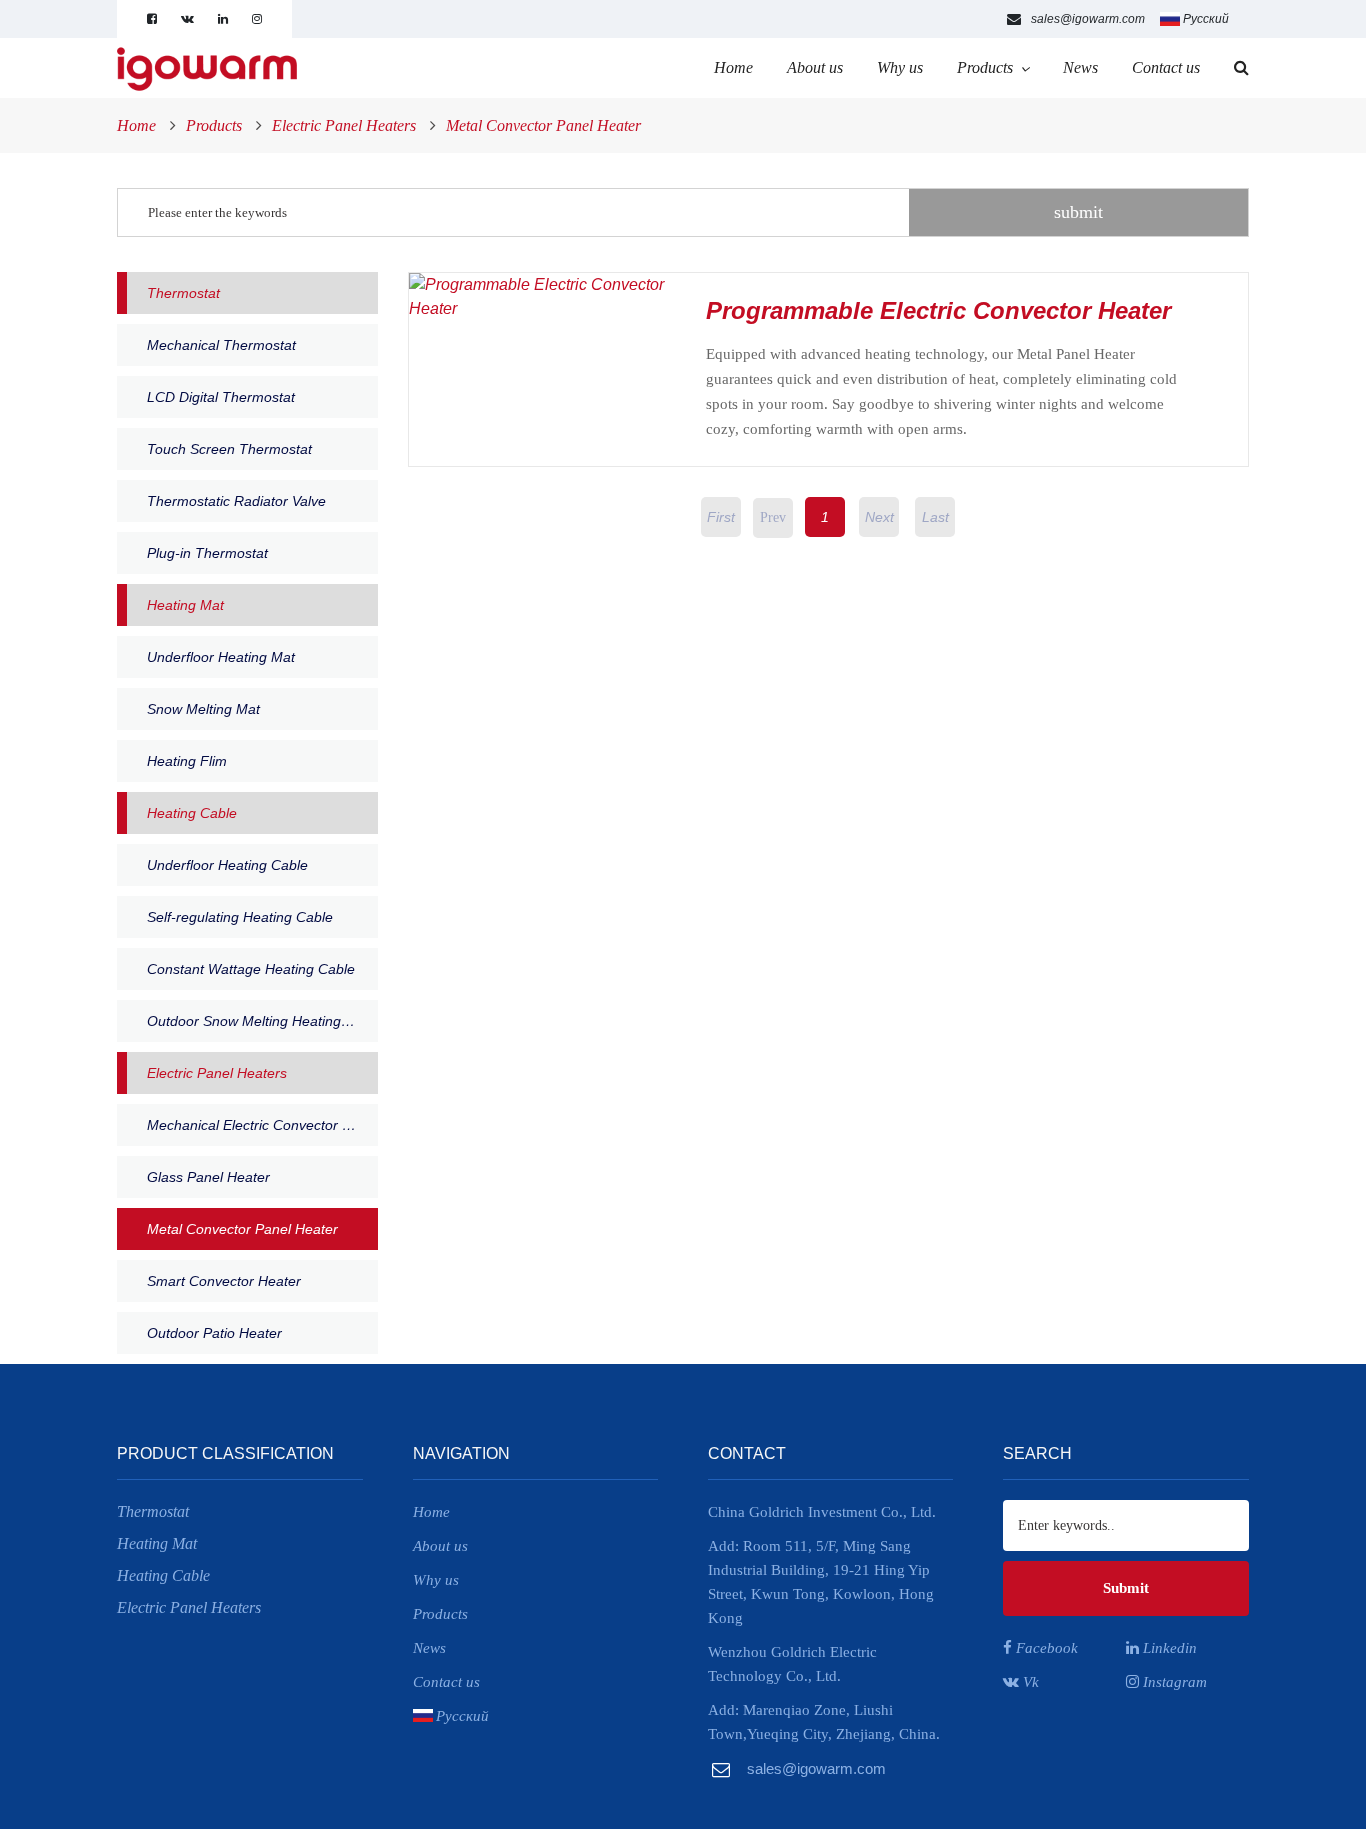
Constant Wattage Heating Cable (251, 969)
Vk (1029, 1682)
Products (985, 67)
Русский (1206, 19)
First (721, 517)
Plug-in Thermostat (207, 553)
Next (879, 517)
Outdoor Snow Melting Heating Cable (262, 1021)
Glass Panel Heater (208, 1177)
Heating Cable (192, 813)
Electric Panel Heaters (344, 125)
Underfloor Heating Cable (227, 865)
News (1080, 67)
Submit (1126, 1588)
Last (935, 517)
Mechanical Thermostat (221, 345)
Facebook (1045, 1648)
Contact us (1166, 67)
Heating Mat (185, 605)
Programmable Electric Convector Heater (938, 310)
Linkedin (1168, 1648)
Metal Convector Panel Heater (543, 125)
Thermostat (183, 293)
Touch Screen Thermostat (229, 449)
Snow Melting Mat (203, 709)
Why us (900, 67)
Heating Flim (187, 761)
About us (815, 67)
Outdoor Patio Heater (214, 1333)
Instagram (1173, 1682)
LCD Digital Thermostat (221, 397)
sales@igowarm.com (1088, 19)
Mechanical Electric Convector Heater (262, 1125)
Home (733, 67)
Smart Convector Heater (224, 1281)
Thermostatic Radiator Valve (236, 501)
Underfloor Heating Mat (221, 657)
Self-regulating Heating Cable (240, 917)
